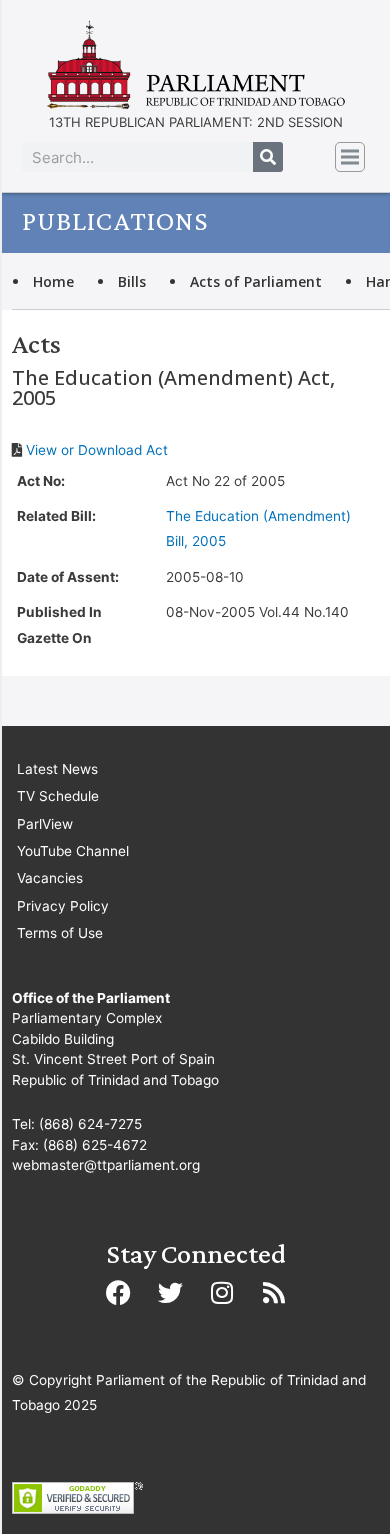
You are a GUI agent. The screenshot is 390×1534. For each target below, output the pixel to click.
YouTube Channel (73, 851)
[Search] (268, 157)
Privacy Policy (63, 906)
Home (53, 281)
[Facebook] (118, 1293)
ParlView (45, 824)
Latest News (57, 769)
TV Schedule (58, 796)
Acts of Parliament (256, 281)
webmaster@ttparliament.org (106, 1165)
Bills (132, 281)
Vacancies (50, 878)
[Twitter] (170, 1293)
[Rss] (274, 1293)
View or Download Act (97, 450)
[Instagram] (222, 1293)
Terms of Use (60, 933)
